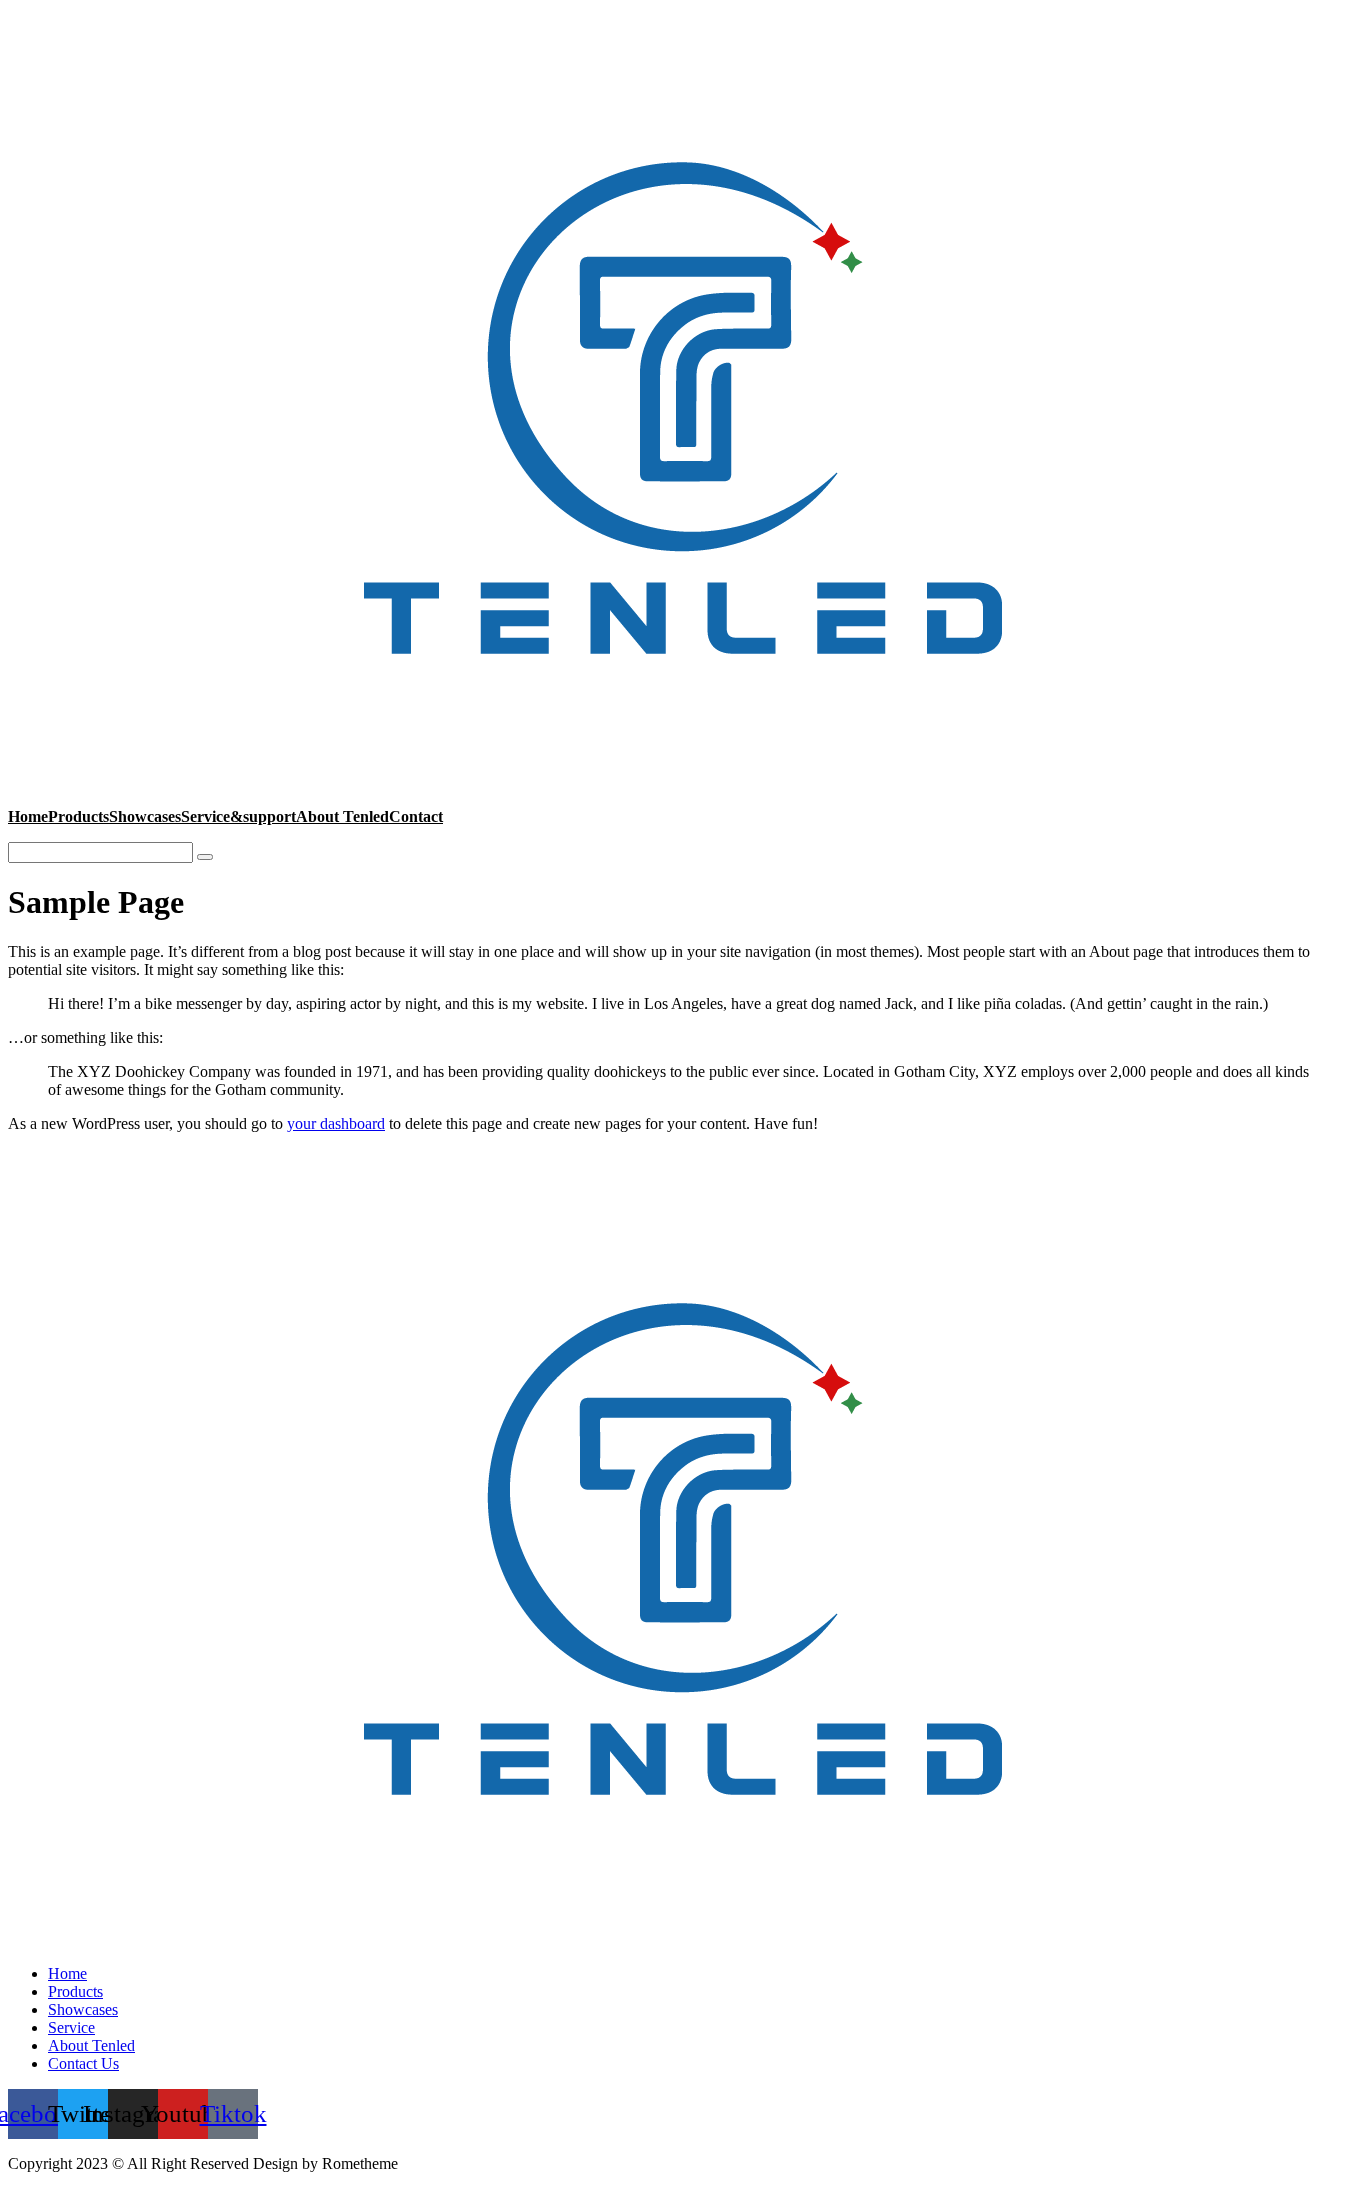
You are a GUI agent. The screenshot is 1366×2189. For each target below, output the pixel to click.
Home (28, 816)
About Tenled (342, 816)
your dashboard (336, 1123)
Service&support (238, 816)
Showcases (145, 816)
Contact (416, 816)
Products (78, 816)
